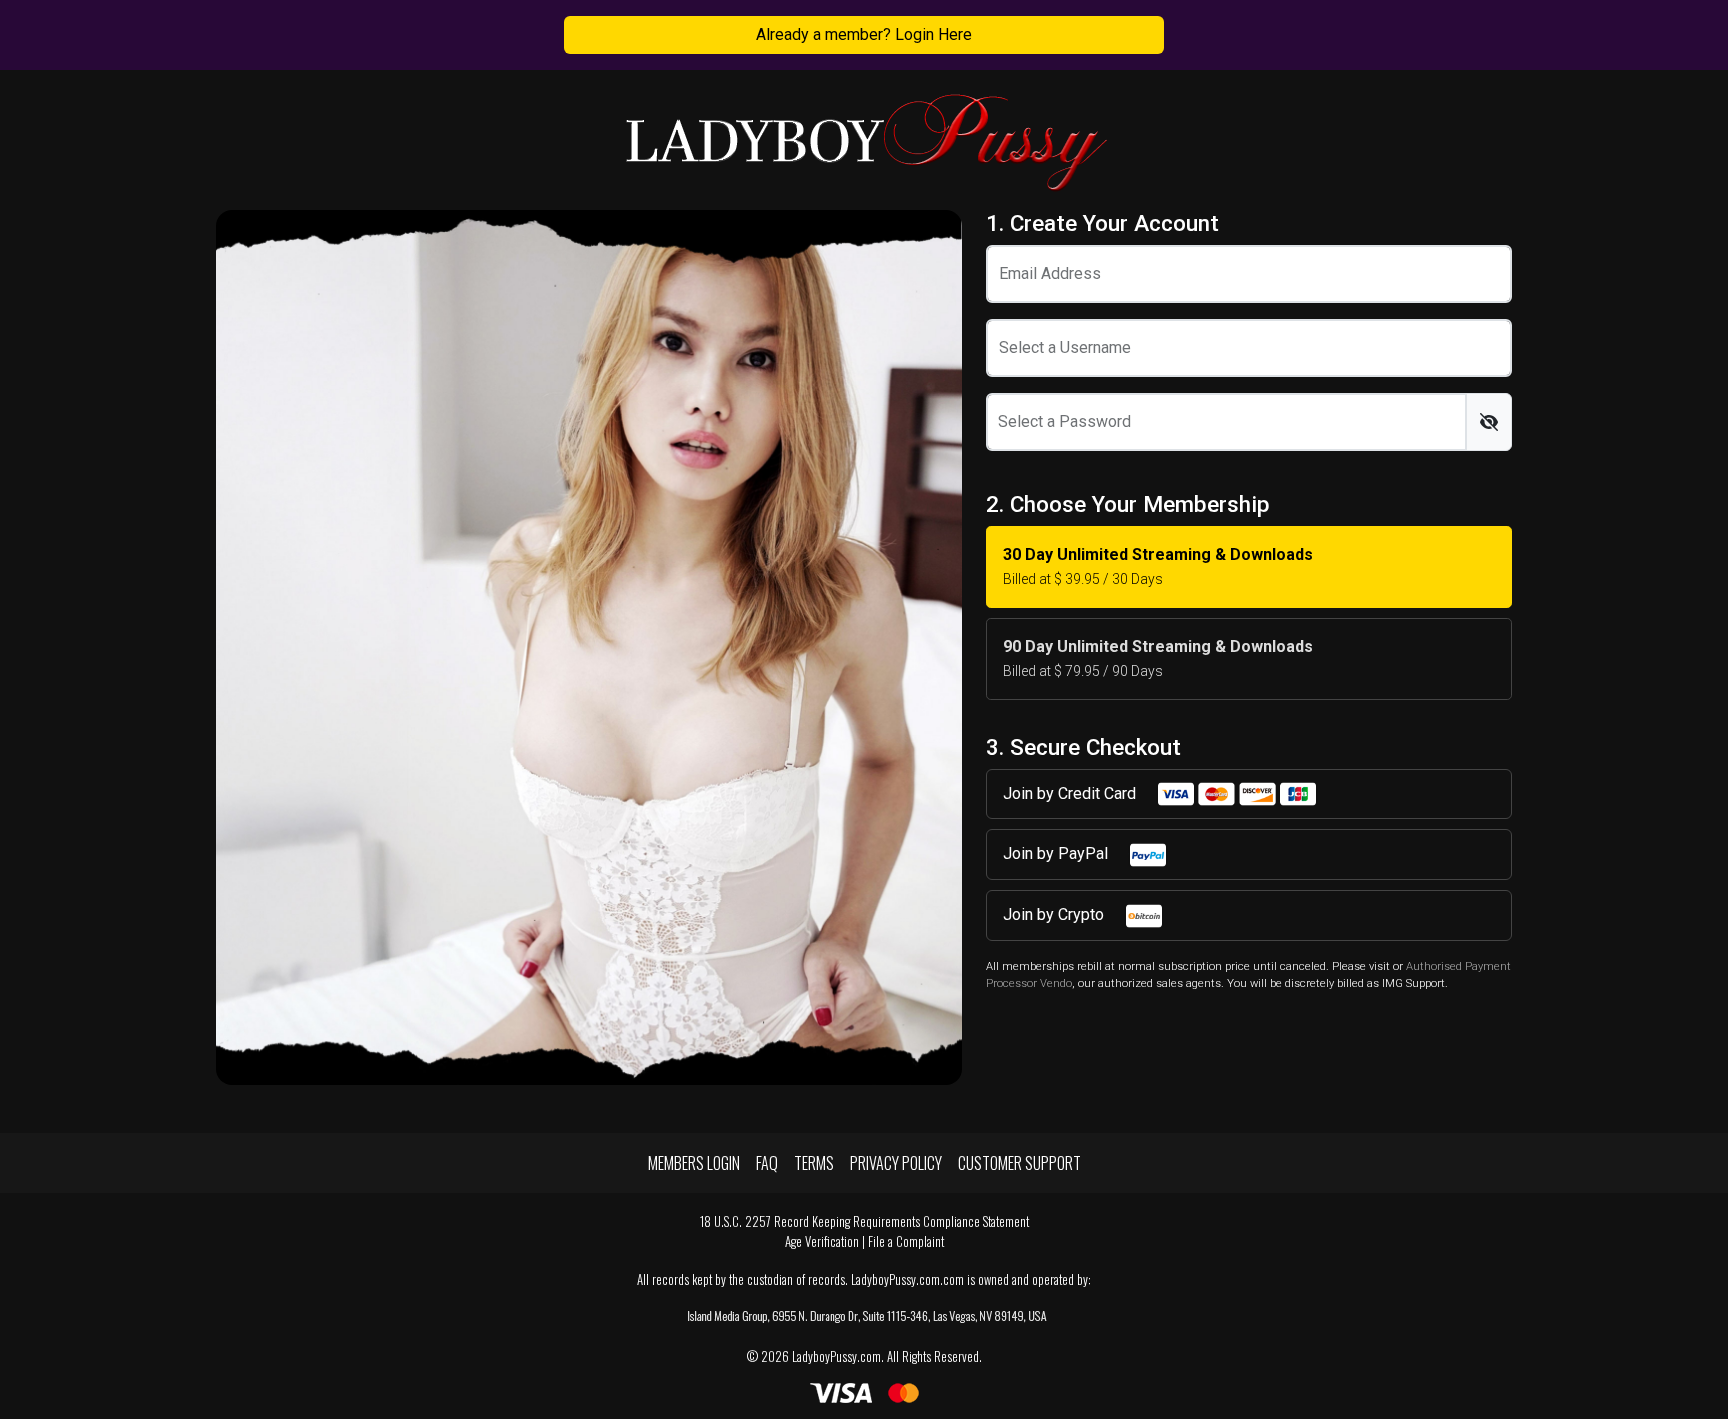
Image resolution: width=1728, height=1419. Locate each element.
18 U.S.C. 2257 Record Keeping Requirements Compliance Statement (864, 1221)
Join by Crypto (1055, 914)
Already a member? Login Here (864, 34)
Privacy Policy (896, 1163)
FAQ (767, 1163)
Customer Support (1019, 1163)
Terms (814, 1163)
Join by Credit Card (1071, 793)
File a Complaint (906, 1241)
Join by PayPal (1057, 853)
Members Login (694, 1163)
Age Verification (822, 1241)
